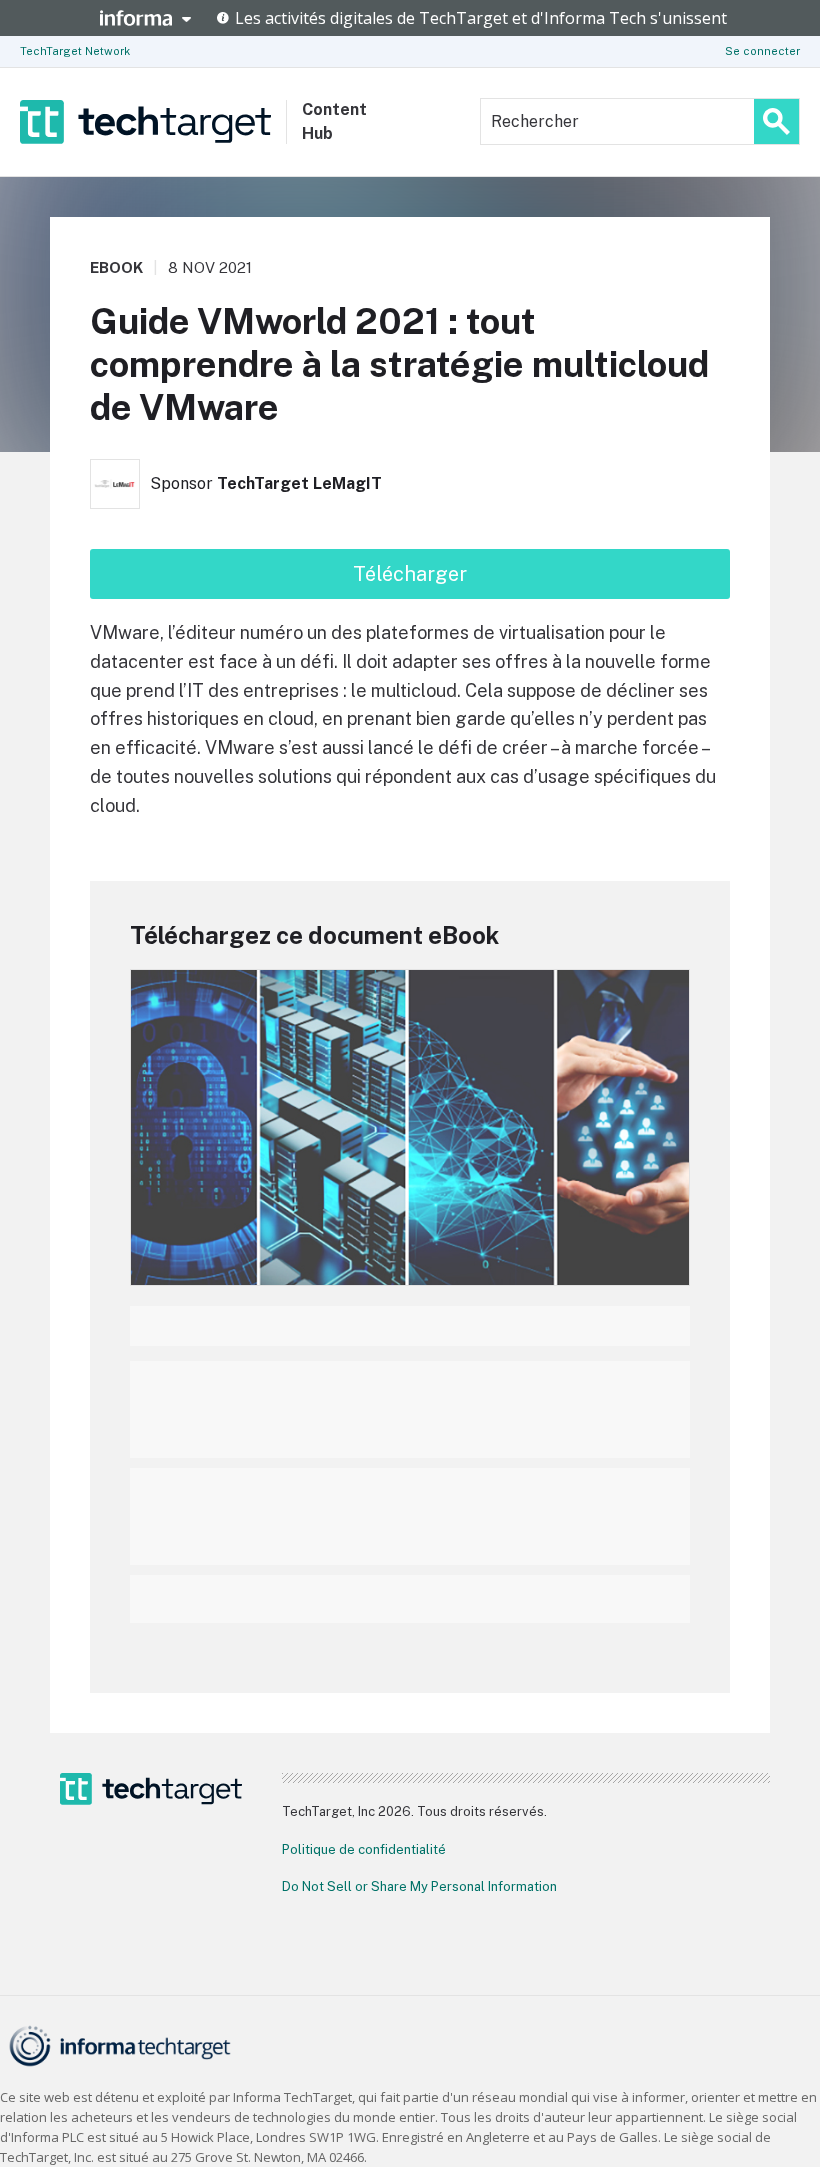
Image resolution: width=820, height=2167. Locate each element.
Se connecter (762, 51)
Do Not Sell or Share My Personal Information (419, 1886)
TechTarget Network (75, 51)
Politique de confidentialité (364, 1849)
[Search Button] (776, 121)
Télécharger (410, 574)
